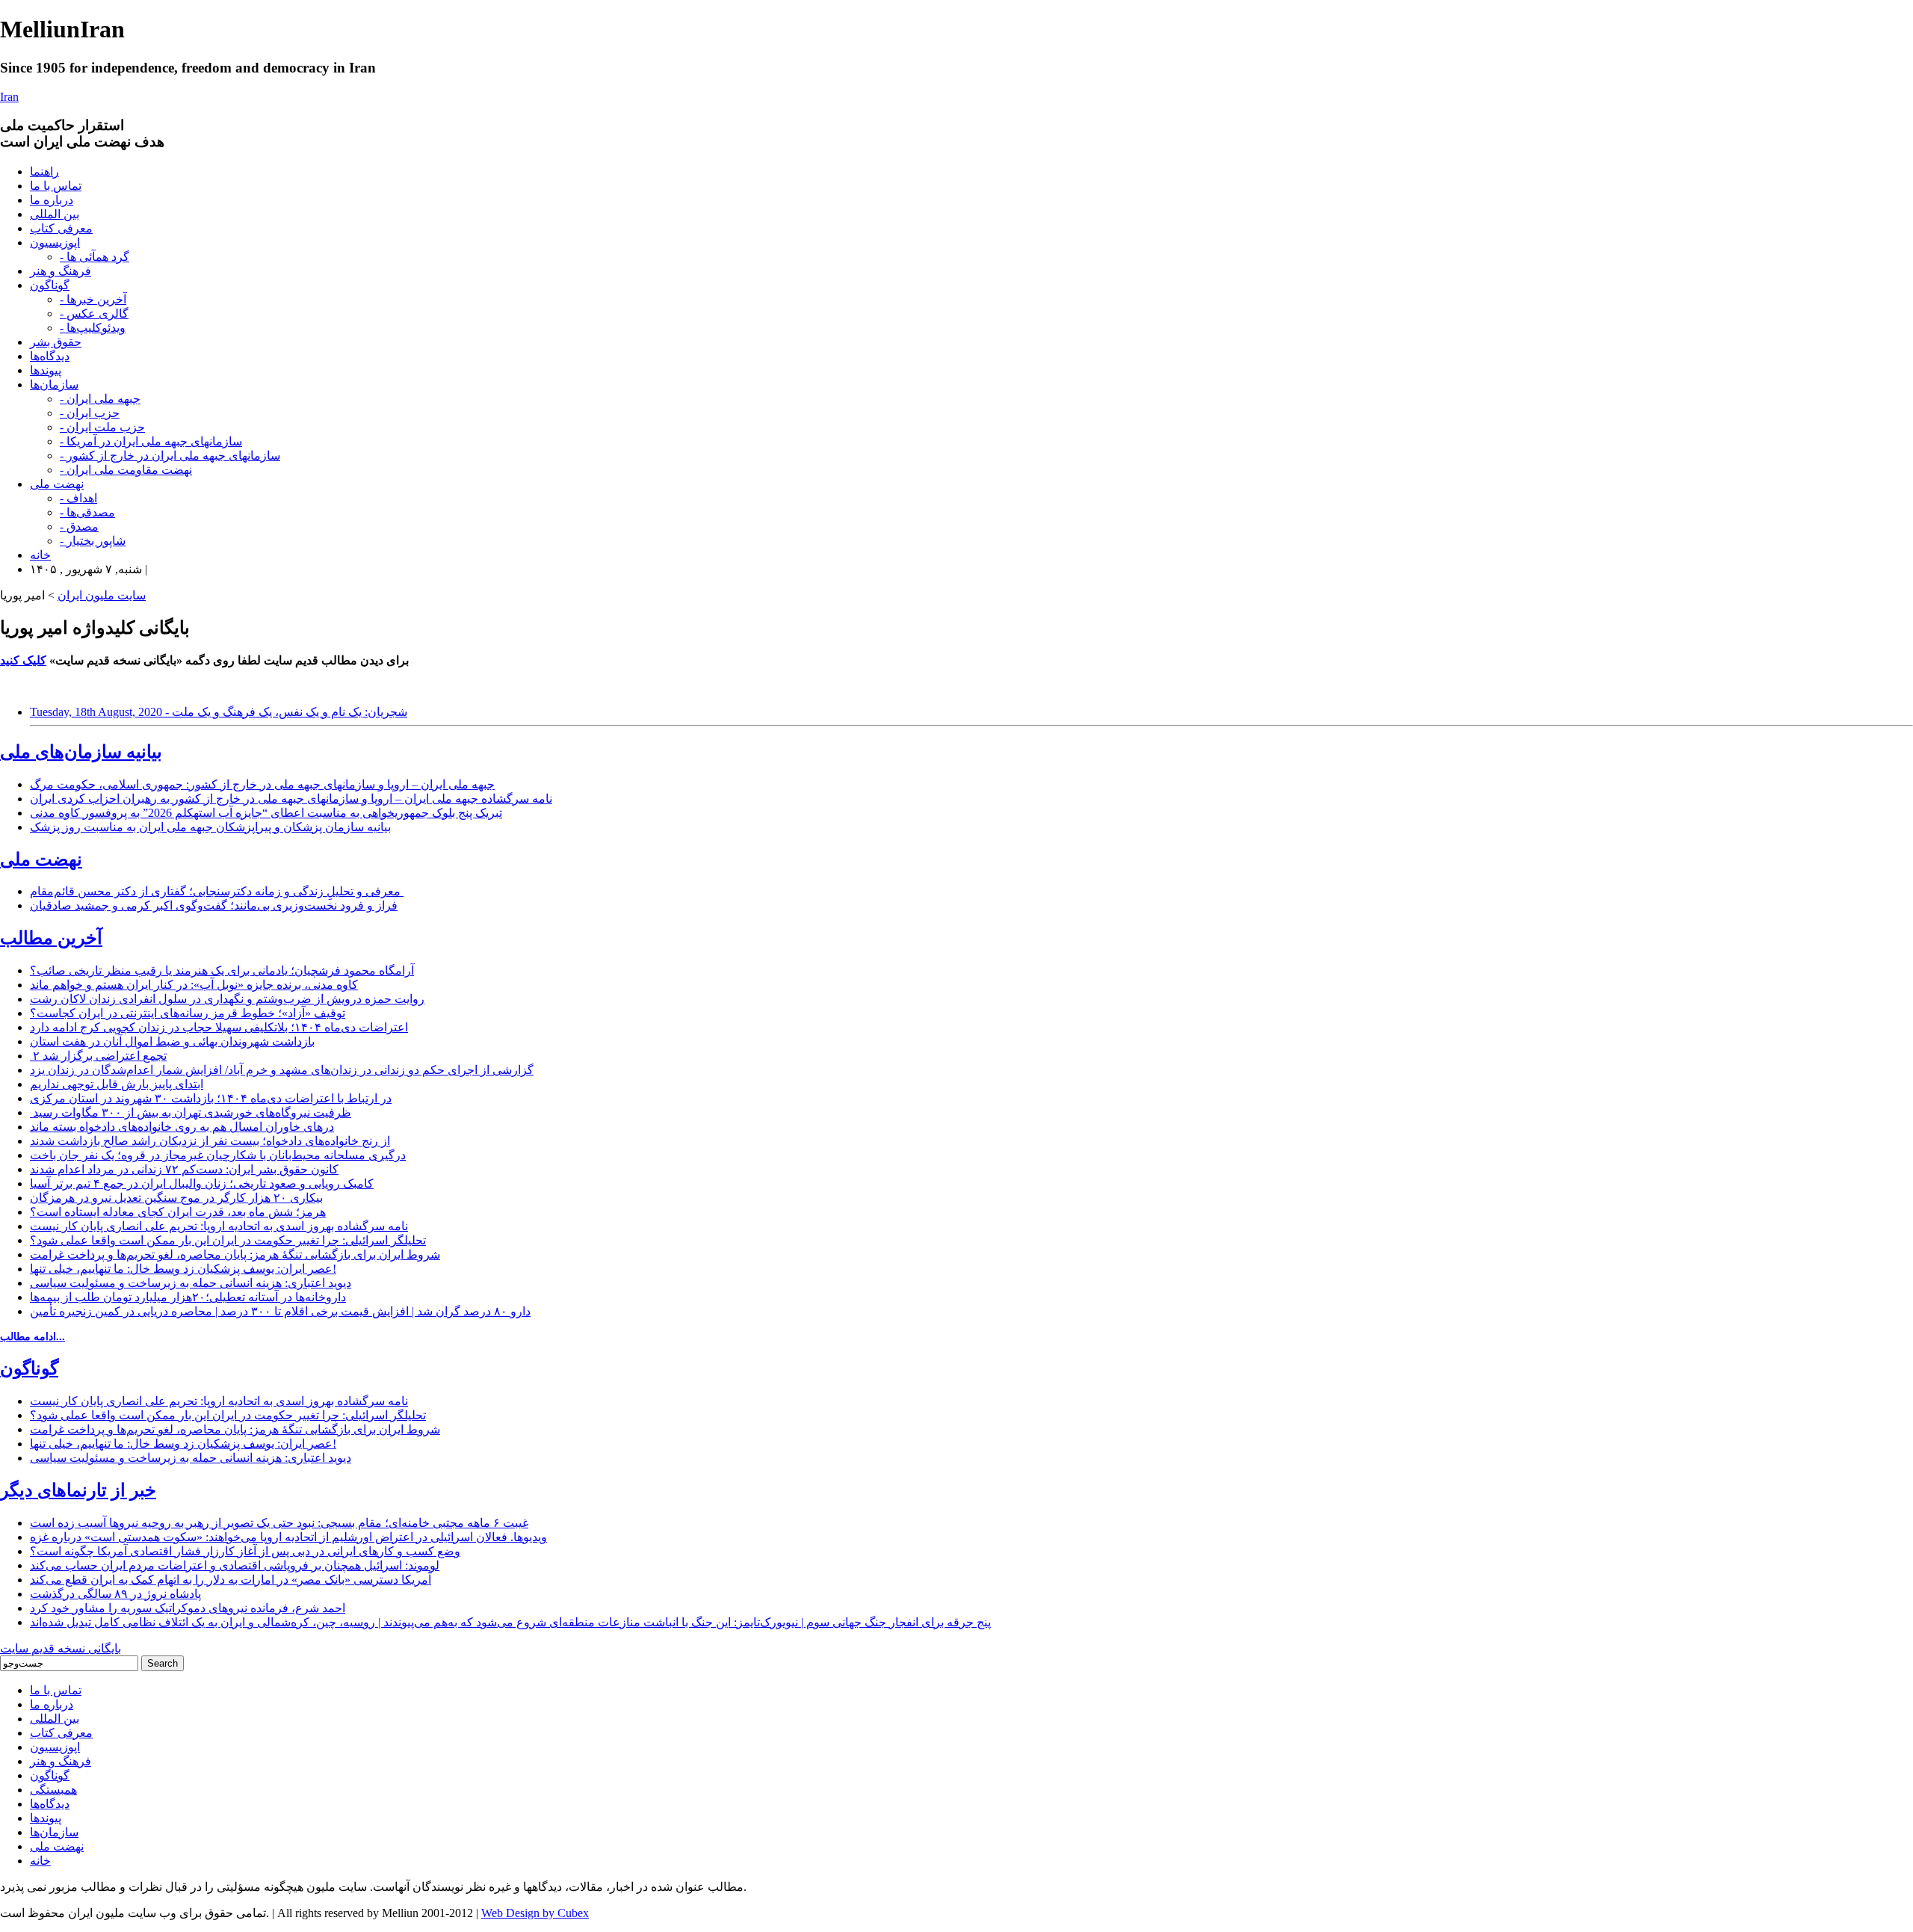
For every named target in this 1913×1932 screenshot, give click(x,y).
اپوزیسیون (55, 243)
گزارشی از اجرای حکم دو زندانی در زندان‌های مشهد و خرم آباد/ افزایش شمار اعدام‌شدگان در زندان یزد (282, 1070)
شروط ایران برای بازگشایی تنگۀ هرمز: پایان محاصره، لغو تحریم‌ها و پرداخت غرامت (235, 1254)
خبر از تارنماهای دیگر (78, 1490)
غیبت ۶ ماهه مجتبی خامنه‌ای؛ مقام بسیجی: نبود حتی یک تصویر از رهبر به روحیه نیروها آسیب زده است (279, 1523)
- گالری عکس (94, 314)
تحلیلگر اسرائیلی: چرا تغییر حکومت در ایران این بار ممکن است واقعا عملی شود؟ (228, 1240)
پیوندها (46, 370)
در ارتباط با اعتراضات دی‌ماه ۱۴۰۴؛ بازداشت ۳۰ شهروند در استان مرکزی (211, 1098)
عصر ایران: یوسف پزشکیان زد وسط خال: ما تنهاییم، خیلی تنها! (183, 1269)
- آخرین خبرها (93, 299)
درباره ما (52, 200)
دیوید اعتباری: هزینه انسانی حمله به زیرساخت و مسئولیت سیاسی (191, 1283)
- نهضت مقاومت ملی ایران (126, 470)
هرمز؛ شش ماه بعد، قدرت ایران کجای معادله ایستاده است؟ (178, 1212)
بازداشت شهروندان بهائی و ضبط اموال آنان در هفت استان (172, 1041)
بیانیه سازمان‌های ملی (81, 752)
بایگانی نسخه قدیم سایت (61, 1648)
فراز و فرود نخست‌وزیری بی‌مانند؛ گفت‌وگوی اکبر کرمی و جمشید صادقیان (214, 905)
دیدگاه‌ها (50, 356)
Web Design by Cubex (535, 1913)
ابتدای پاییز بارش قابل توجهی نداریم (117, 1084)
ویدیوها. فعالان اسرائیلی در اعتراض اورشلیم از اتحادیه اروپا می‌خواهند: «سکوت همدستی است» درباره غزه (288, 1537)
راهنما (44, 172)
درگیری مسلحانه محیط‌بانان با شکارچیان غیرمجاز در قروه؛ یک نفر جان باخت (218, 1155)
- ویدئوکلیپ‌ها (93, 328)
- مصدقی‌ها (87, 512)
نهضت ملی (57, 484)
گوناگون (50, 285)
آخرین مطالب (51, 938)
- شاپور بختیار (93, 541)
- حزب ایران (90, 413)
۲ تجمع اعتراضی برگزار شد (98, 1056)
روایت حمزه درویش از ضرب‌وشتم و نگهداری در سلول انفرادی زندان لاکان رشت (227, 999)
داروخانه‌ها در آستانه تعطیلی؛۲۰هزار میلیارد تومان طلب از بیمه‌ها (188, 1297)
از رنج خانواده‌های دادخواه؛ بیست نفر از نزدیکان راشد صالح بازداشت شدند (210, 1141)
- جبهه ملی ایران (100, 399)
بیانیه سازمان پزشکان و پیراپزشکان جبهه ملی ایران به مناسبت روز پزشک (210, 827)
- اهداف (78, 498)
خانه (40, 555)
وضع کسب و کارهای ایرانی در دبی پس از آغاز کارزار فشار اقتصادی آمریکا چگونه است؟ (245, 1551)
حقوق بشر (56, 342)
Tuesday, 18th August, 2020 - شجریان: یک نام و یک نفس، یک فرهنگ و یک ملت (219, 712)
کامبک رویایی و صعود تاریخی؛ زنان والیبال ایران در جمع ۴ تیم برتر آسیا (202, 1183)
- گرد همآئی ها (95, 257)
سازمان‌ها (54, 385)
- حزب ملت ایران (102, 427)
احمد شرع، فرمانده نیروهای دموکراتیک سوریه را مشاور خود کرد (188, 1608)
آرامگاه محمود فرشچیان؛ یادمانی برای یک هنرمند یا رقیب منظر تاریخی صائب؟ (222, 970)
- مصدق (79, 527)
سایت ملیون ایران (102, 595)
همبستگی (53, 1790)
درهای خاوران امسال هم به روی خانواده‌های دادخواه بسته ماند (182, 1127)
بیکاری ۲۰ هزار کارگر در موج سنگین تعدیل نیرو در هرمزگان (176, 1198)
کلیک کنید (23, 660)
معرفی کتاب (61, 228)
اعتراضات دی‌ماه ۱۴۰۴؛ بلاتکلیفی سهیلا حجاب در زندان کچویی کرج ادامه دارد (219, 1027)
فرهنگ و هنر (61, 271)
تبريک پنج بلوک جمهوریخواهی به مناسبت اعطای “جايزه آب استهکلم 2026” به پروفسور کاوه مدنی (266, 813)
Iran (9, 97)
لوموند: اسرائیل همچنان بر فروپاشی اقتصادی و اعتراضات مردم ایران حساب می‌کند (235, 1565)
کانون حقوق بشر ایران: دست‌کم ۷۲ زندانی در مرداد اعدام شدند (184, 1169)
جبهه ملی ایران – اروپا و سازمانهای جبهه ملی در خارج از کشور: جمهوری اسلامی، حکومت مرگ (262, 784)
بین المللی (55, 214)
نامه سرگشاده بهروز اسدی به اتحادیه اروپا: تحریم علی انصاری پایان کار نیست (219, 1226)
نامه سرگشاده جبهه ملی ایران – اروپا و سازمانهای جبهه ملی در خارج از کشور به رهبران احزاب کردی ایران (291, 799)
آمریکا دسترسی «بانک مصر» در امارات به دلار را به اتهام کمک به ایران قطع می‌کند (231, 1580)
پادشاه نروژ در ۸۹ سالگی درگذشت (115, 1594)
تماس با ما (56, 186)
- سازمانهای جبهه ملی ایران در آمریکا (151, 441)
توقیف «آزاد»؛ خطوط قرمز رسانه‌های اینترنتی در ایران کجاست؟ (188, 1013)
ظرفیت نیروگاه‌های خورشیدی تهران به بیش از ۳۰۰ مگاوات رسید (191, 1112)
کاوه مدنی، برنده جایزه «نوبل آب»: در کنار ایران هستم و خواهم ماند (194, 985)
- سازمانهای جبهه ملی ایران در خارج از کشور (170, 456)
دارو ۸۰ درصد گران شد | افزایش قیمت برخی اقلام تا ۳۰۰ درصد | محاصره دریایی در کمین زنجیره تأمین (280, 1311)
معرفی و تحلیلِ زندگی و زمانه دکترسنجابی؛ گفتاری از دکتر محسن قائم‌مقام (217, 891)
